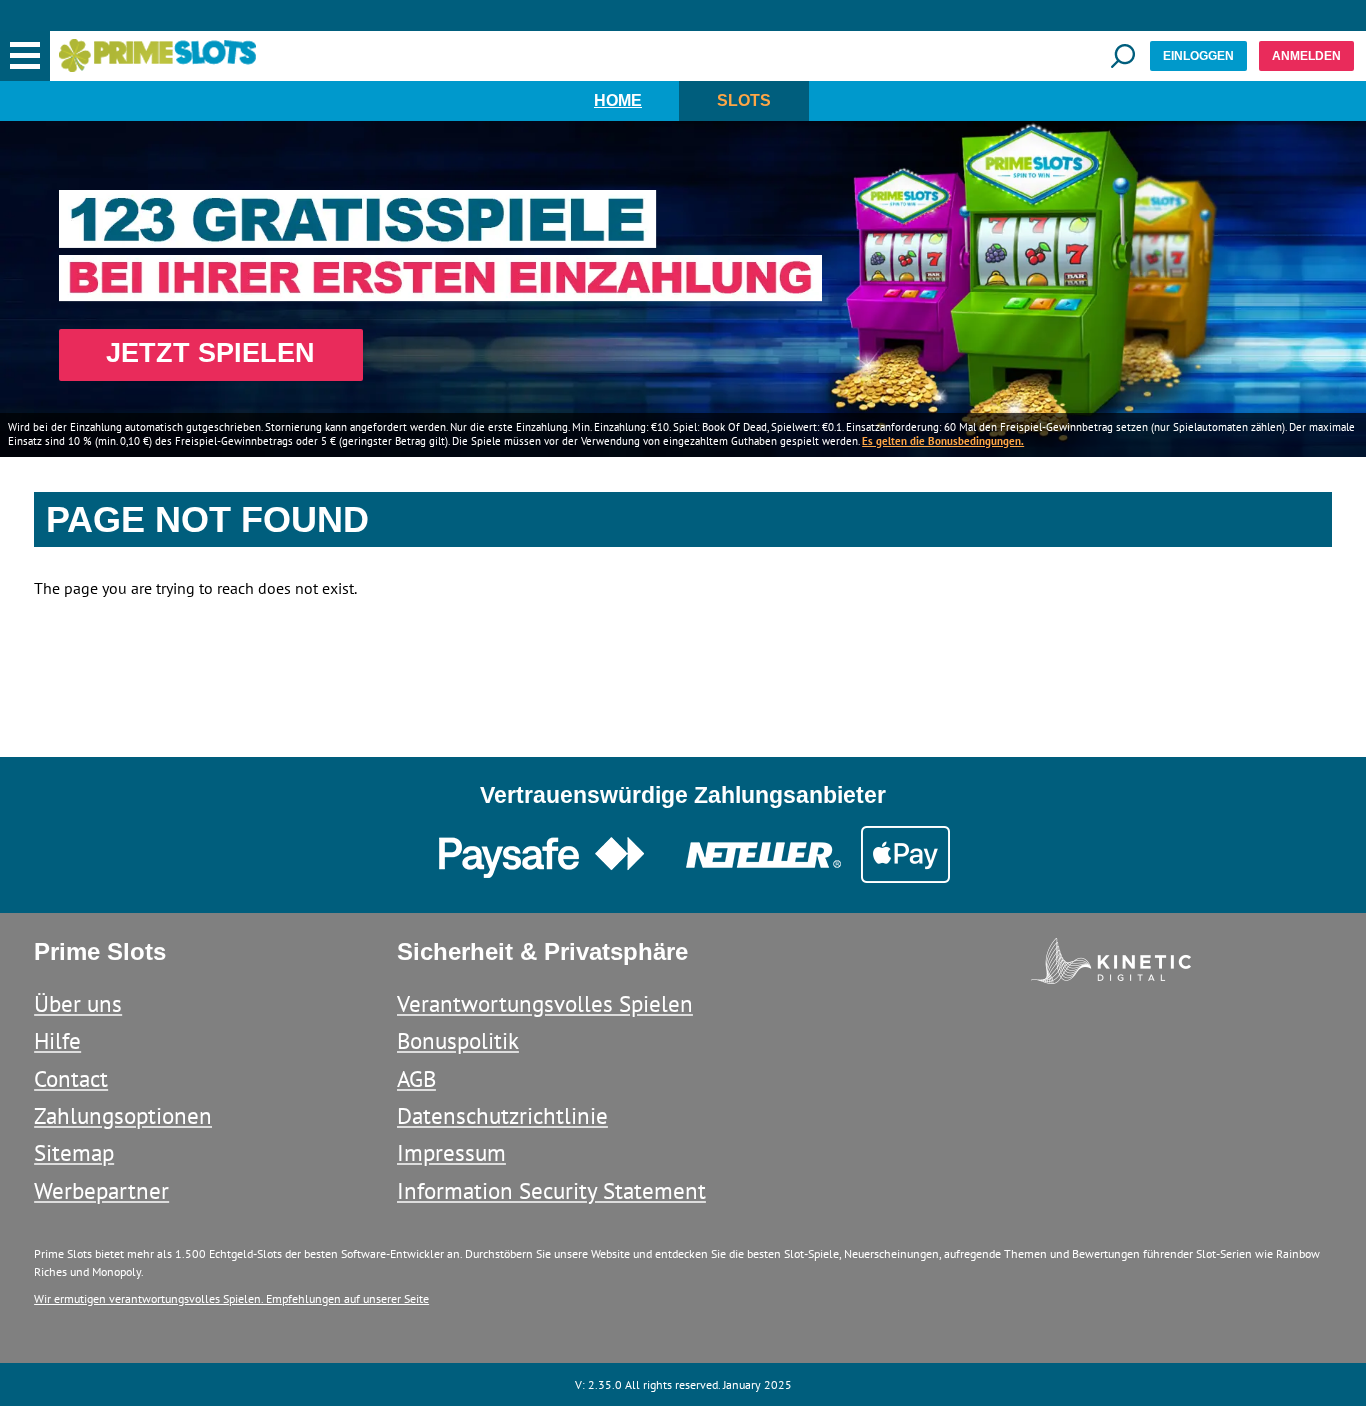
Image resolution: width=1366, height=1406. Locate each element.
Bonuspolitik (458, 1040)
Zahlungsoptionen (123, 1115)
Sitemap (74, 1152)
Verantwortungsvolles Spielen (545, 1003)
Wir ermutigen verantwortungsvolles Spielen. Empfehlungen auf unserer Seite (231, 1298)
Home (618, 100)
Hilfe (57, 1040)
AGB (416, 1078)
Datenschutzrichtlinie (502, 1115)
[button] (25, 56)
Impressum (451, 1152)
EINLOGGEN (1198, 56)
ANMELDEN (1306, 56)
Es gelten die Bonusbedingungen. (943, 441)
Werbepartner (101, 1190)
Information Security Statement (551, 1190)
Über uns (78, 1003)
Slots (744, 100)
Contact (71, 1078)
